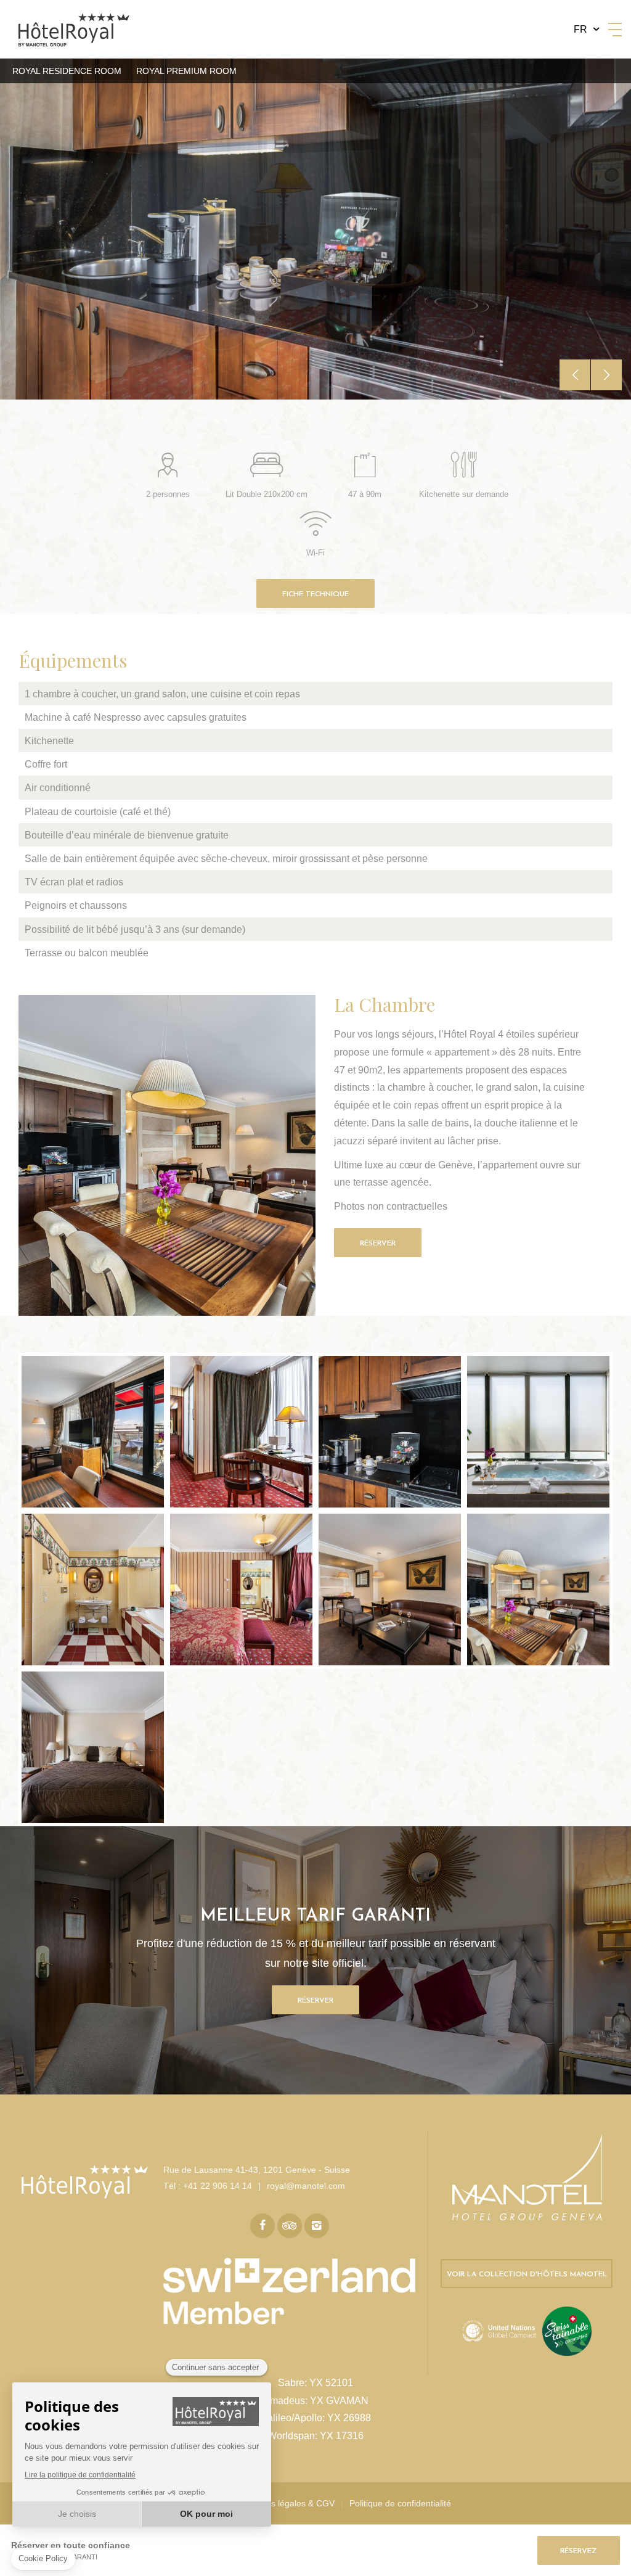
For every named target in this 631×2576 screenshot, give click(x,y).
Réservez (579, 2551)
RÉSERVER (378, 1244)
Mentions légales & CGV (287, 2503)
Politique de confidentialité (400, 2503)
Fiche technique (315, 594)
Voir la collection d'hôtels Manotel (527, 2275)
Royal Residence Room (67, 71)
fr (580, 29)
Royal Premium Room (186, 71)
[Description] (93, 1432)
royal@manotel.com (306, 2186)
